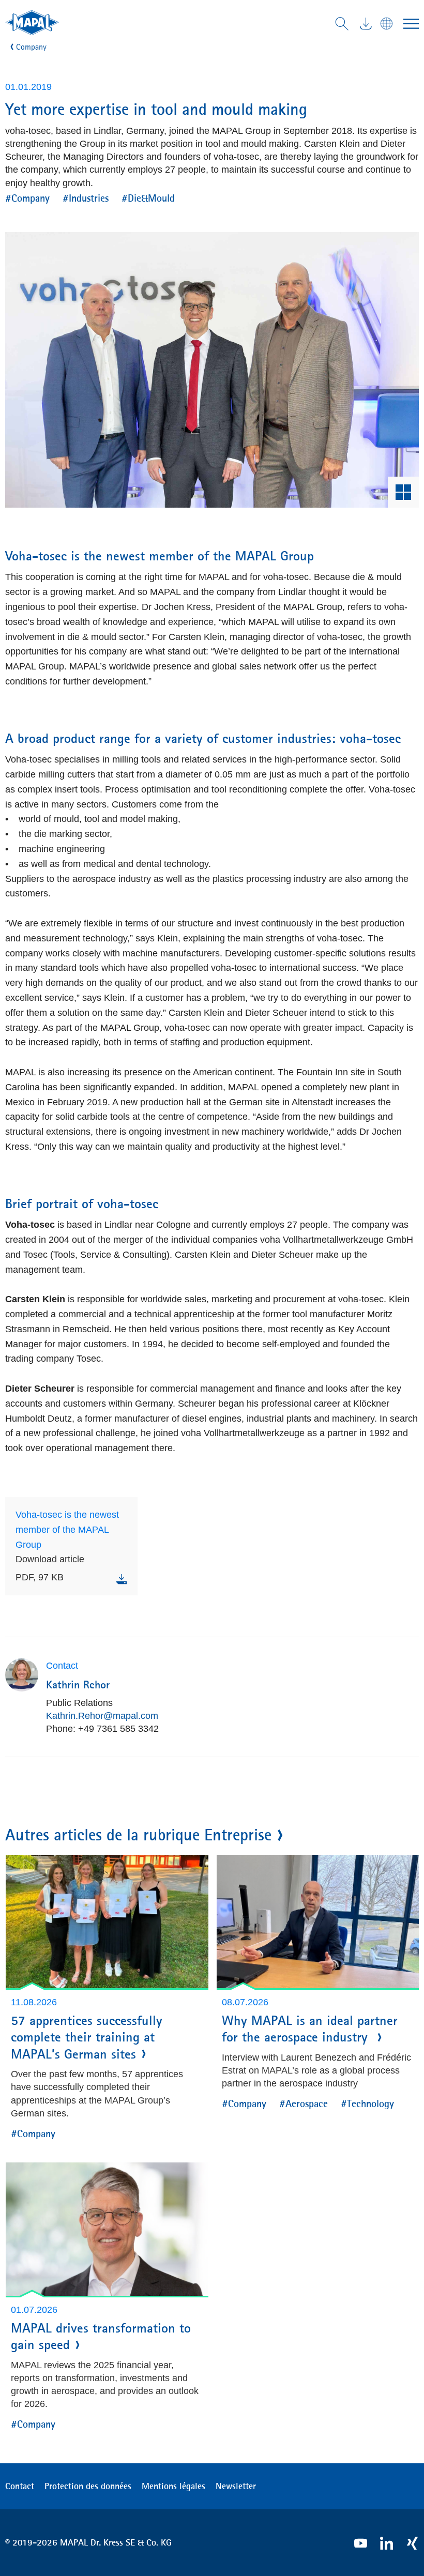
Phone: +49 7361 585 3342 (102, 1729)
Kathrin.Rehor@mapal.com (102, 1716)
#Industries (86, 198)
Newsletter (236, 2486)
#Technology (367, 2103)
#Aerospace (304, 2103)
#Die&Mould (148, 198)
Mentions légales (173, 2486)
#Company (27, 198)
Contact (20, 2486)
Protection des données (88, 2486)
